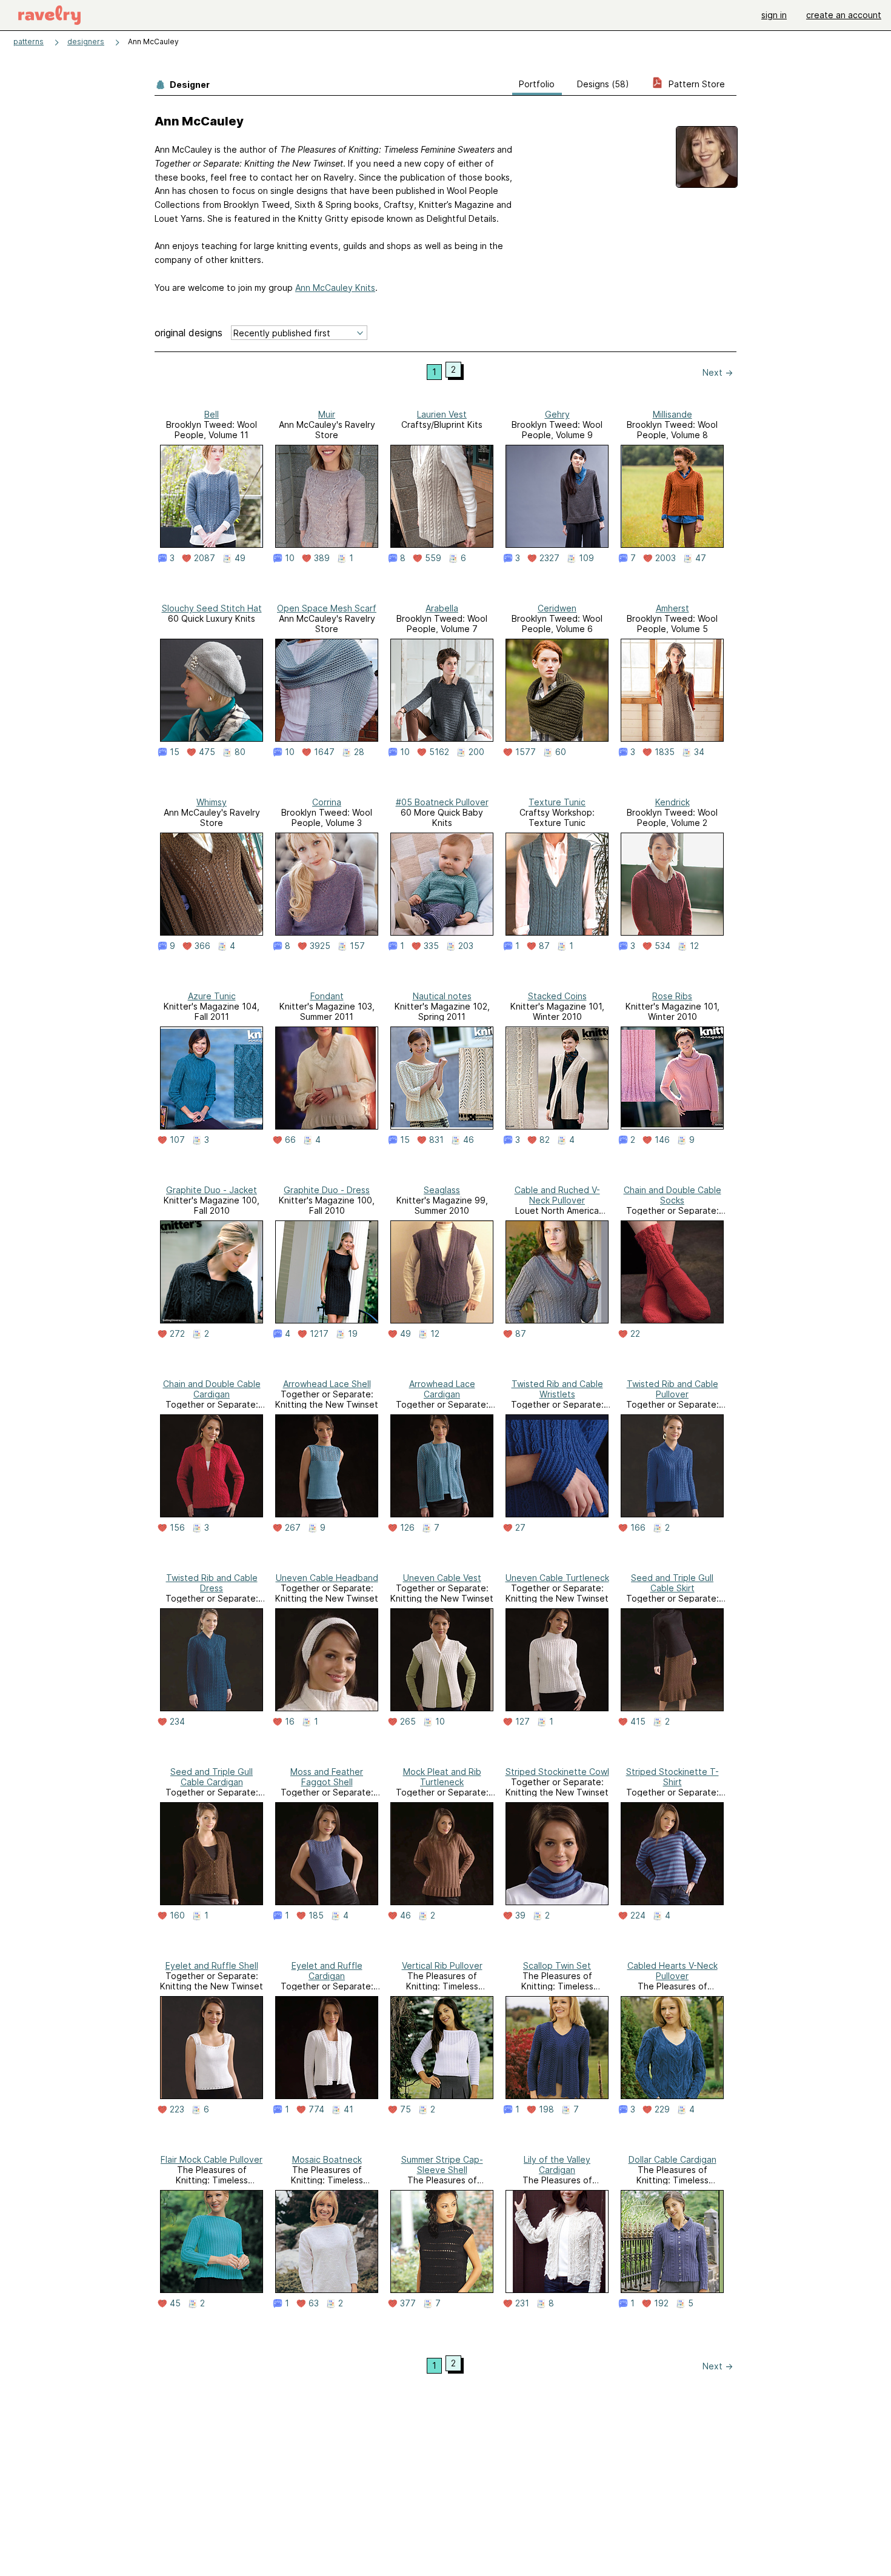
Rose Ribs (672, 996)
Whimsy (212, 802)
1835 (665, 752)
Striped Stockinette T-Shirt (672, 1777)
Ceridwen (557, 608)
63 (314, 2303)
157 (357, 946)
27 (520, 1528)
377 (408, 2303)
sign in (774, 15)
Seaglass (442, 1190)
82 (545, 1140)
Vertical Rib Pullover (442, 1965)
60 (561, 752)
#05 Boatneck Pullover (442, 802)
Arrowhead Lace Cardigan (442, 1389)
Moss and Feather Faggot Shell (327, 1777)
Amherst (672, 608)
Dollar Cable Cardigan (672, 2159)
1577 (526, 752)
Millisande (672, 414)
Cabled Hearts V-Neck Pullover (672, 1971)
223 (177, 2109)
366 (202, 946)
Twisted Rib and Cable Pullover (672, 1389)
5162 (439, 752)
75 (405, 2109)
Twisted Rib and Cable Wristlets (557, 1389)
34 (699, 752)
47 (701, 558)
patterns (28, 42)
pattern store (696, 84)
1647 (324, 752)
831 (436, 1140)
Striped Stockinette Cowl (557, 1772)
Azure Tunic (212, 996)
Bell (212, 414)
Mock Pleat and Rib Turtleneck (442, 1777)
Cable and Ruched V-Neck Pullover (557, 1195)
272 (177, 1334)
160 (177, 1915)
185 (316, 1915)
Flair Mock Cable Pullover (212, 2159)
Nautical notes (442, 996)
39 (520, 1915)
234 (177, 1722)
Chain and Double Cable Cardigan (212, 1389)
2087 (205, 558)
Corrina (327, 802)
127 (522, 1722)
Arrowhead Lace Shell (327, 1384)
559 (433, 558)
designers (86, 42)
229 (662, 2109)
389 (322, 558)
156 (177, 1528)
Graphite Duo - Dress (327, 1190)
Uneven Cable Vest (442, 1578)
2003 (666, 558)
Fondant (327, 996)
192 (661, 2303)
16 (290, 1722)
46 (469, 1140)
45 (175, 2303)
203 (466, 946)
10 (290, 558)
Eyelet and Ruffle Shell (212, 1965)
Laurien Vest (442, 414)
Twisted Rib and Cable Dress (212, 1583)
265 (408, 1722)
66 (290, 1140)
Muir (327, 414)
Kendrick (672, 802)
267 (293, 1528)
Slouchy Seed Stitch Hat (212, 608)
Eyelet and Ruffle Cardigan (327, 1971)
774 (316, 2109)
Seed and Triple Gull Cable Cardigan (212, 1777)
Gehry (557, 414)
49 (240, 558)
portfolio (537, 84)
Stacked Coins (557, 996)
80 (240, 752)
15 (175, 752)
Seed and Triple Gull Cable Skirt (672, 1583)
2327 (549, 558)
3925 (320, 946)
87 (544, 946)
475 (207, 752)
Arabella (442, 608)
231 (522, 2303)
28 (359, 752)
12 (694, 946)
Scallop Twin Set (557, 1965)
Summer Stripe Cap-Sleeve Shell (442, 2165)
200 (476, 752)
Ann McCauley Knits (335, 288)
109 (586, 558)
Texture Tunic (557, 802)
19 (353, 1334)
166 (638, 1528)
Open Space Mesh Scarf (327, 608)
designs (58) (603, 84)
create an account (844, 15)
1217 (319, 1334)
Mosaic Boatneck (327, 2159)
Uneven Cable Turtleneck (557, 1578)
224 (638, 1915)
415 (638, 1722)
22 (635, 1334)
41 (349, 2109)
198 (546, 2109)
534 (662, 946)
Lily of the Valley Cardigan (557, 2165)
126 (407, 1528)
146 (662, 1140)
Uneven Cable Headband (327, 1578)
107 (177, 1140)
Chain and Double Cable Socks (672, 1195)
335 (431, 946)
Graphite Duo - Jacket (212, 1190)
